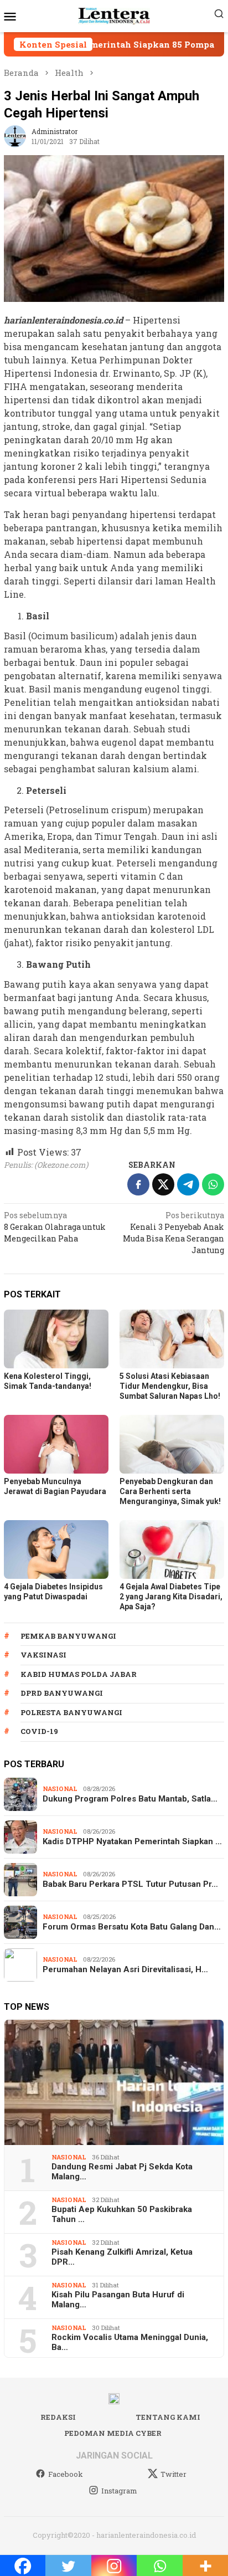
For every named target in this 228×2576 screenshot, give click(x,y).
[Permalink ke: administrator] (15, 135)
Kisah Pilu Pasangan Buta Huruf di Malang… (118, 2300)
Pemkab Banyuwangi (68, 1636)
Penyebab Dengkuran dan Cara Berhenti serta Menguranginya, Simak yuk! (170, 1491)
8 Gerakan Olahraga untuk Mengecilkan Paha (55, 1227)
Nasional (60, 1789)
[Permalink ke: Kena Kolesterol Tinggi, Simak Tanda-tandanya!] (56, 1339)
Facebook (66, 2474)
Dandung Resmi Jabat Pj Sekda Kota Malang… (122, 2172)
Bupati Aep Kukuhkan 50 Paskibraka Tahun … (122, 2214)
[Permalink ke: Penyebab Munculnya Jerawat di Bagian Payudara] (56, 1444)
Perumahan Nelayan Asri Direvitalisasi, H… (125, 1969)
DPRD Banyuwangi (62, 1693)
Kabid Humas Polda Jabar (79, 1674)
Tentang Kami (168, 2417)
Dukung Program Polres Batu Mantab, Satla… (130, 1799)
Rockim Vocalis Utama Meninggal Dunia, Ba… (130, 2342)
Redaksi (58, 2417)
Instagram (119, 2491)
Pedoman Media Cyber (113, 2433)
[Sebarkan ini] (138, 1184)
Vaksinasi (43, 1655)
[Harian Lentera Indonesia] (114, 15)
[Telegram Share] (188, 1184)
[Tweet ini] (163, 1184)
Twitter (173, 2474)
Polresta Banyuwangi (71, 1712)
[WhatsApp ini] (213, 1184)
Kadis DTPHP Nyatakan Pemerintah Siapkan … (132, 1841)
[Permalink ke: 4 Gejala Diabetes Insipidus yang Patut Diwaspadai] (56, 1549)
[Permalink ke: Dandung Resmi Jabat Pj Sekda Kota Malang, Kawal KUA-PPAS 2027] (114, 2082)
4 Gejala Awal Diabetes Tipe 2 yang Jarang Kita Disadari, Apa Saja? (171, 1597)
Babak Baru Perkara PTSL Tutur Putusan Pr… (130, 1884)
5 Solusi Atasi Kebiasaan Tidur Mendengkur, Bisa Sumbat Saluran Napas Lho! (170, 1386)
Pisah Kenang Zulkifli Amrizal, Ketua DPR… (122, 2257)
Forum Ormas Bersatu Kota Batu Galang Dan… (132, 1927)
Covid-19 (39, 1731)
